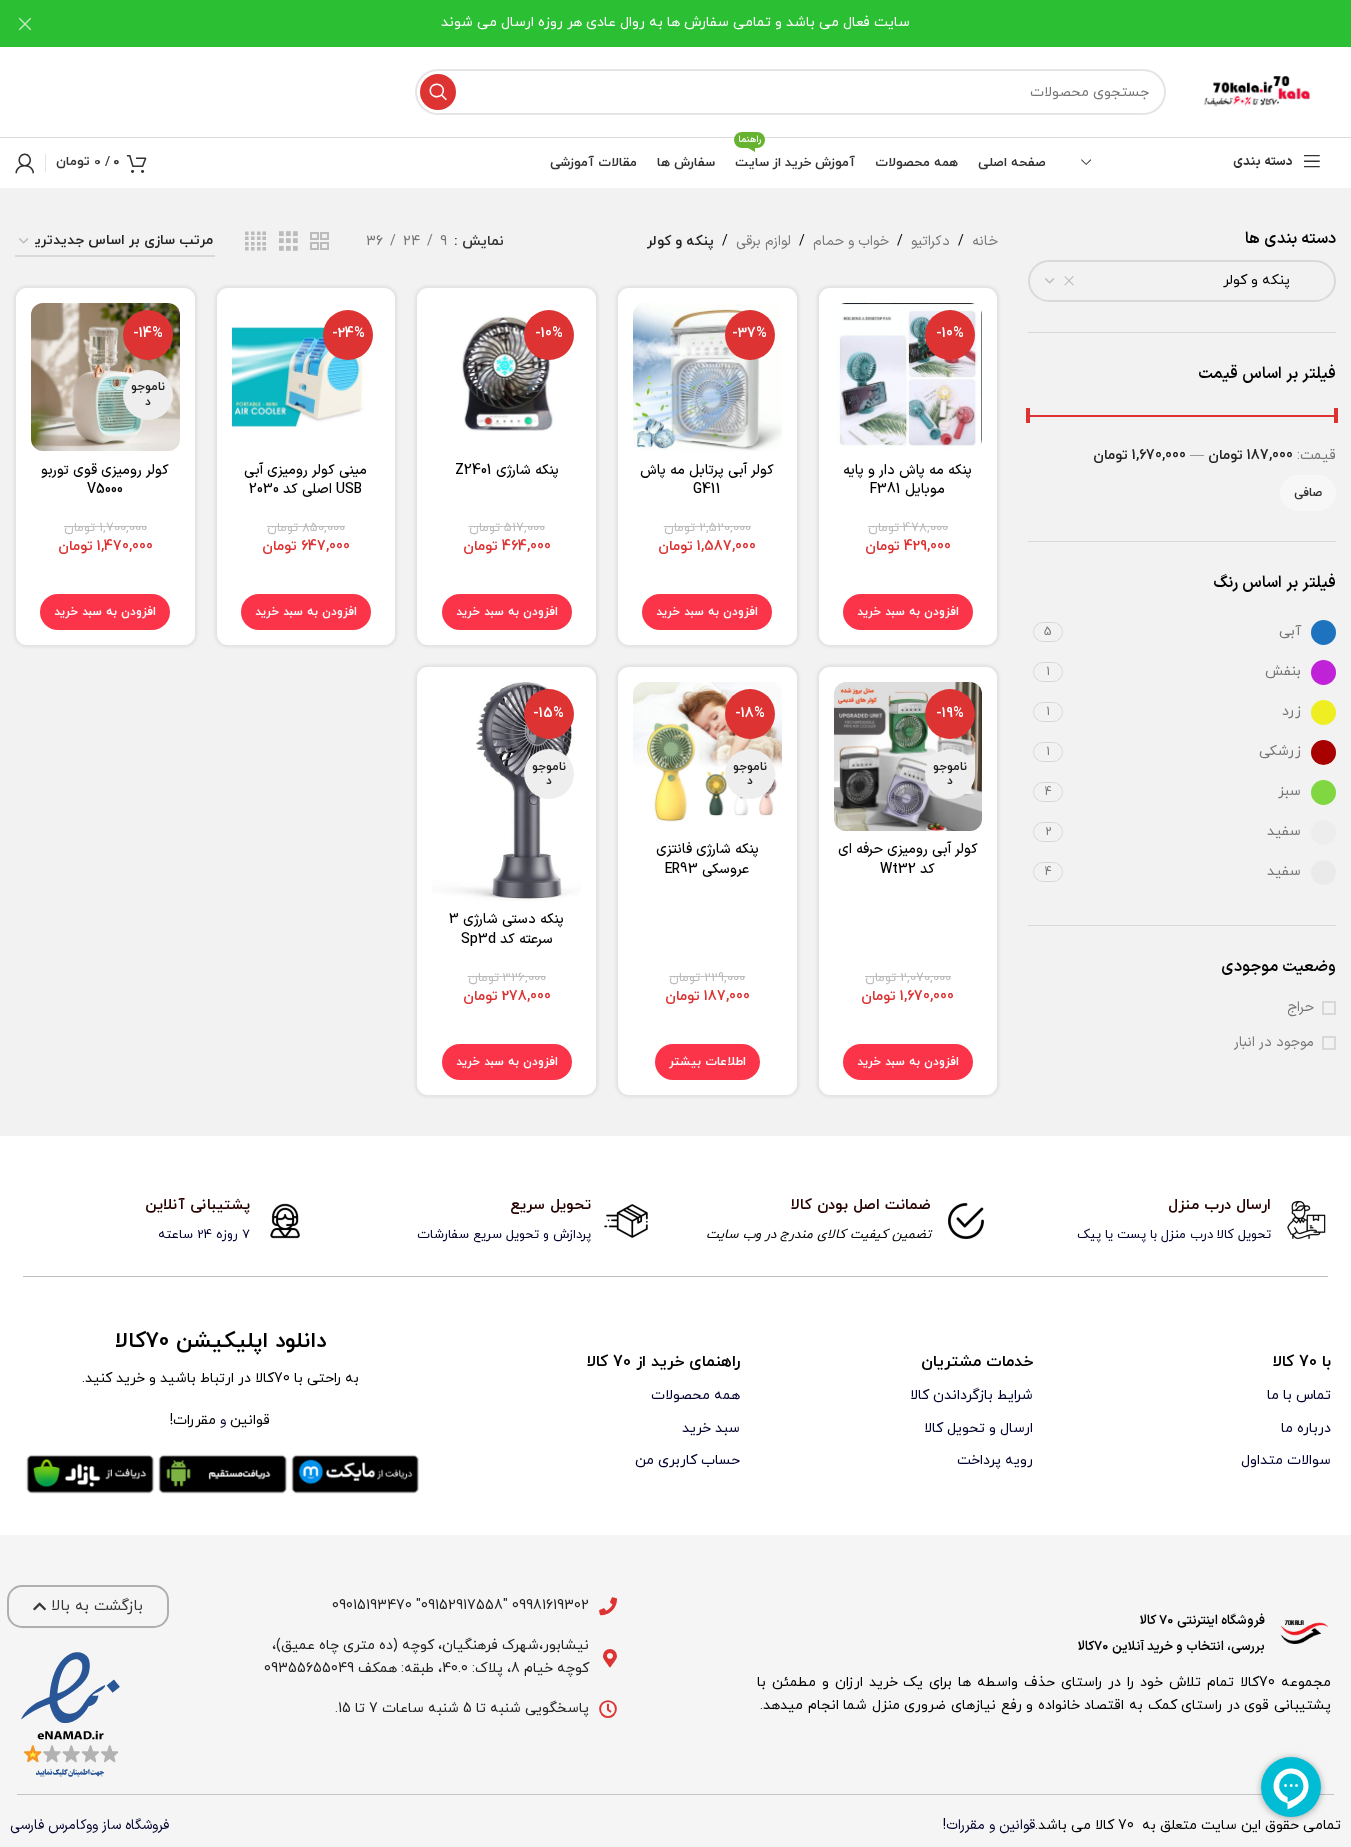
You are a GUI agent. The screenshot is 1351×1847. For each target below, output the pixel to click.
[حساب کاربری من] (25, 163)
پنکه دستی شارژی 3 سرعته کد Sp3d (506, 929)
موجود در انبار (1274, 1043)
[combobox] (1182, 281)
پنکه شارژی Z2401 (507, 470)
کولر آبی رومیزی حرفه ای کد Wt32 (908, 859)
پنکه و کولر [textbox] (1274, 280)
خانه (985, 241)
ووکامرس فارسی (54, 1825)
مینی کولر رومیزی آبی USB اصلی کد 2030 (305, 480)
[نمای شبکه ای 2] (319, 242)
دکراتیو (930, 241)
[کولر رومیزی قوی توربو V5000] (105, 377)
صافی (1308, 493)
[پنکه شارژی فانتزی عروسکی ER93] (707, 756)
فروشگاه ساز (135, 1825)
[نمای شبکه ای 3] (288, 242)
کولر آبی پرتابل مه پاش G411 (707, 480)
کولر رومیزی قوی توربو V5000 (105, 480)
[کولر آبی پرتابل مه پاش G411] (707, 377)
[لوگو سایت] (1261, 91)
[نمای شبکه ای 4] (255, 242)
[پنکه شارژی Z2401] (506, 377)
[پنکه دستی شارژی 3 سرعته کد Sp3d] (506, 791)
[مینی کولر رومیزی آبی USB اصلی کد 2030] (306, 377)
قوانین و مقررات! (989, 1825)
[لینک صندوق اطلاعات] (1186, 1221)
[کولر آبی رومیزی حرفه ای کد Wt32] (908, 756)
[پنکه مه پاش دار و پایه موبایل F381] (908, 377)
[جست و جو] (438, 92)
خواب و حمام (851, 241)
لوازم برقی (763, 241)
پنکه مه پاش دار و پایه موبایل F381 (907, 480)
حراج (1300, 1008)
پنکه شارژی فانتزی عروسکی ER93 (707, 859)
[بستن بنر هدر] (25, 23)
